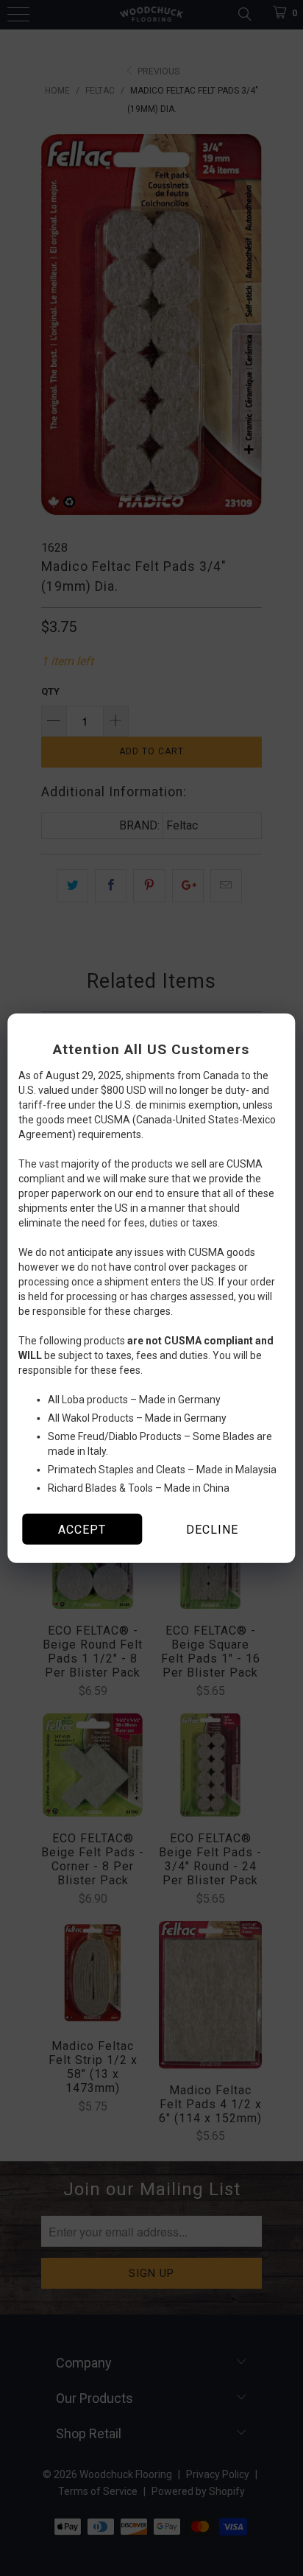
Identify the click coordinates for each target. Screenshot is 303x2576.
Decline (212, 1529)
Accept (82, 1529)
